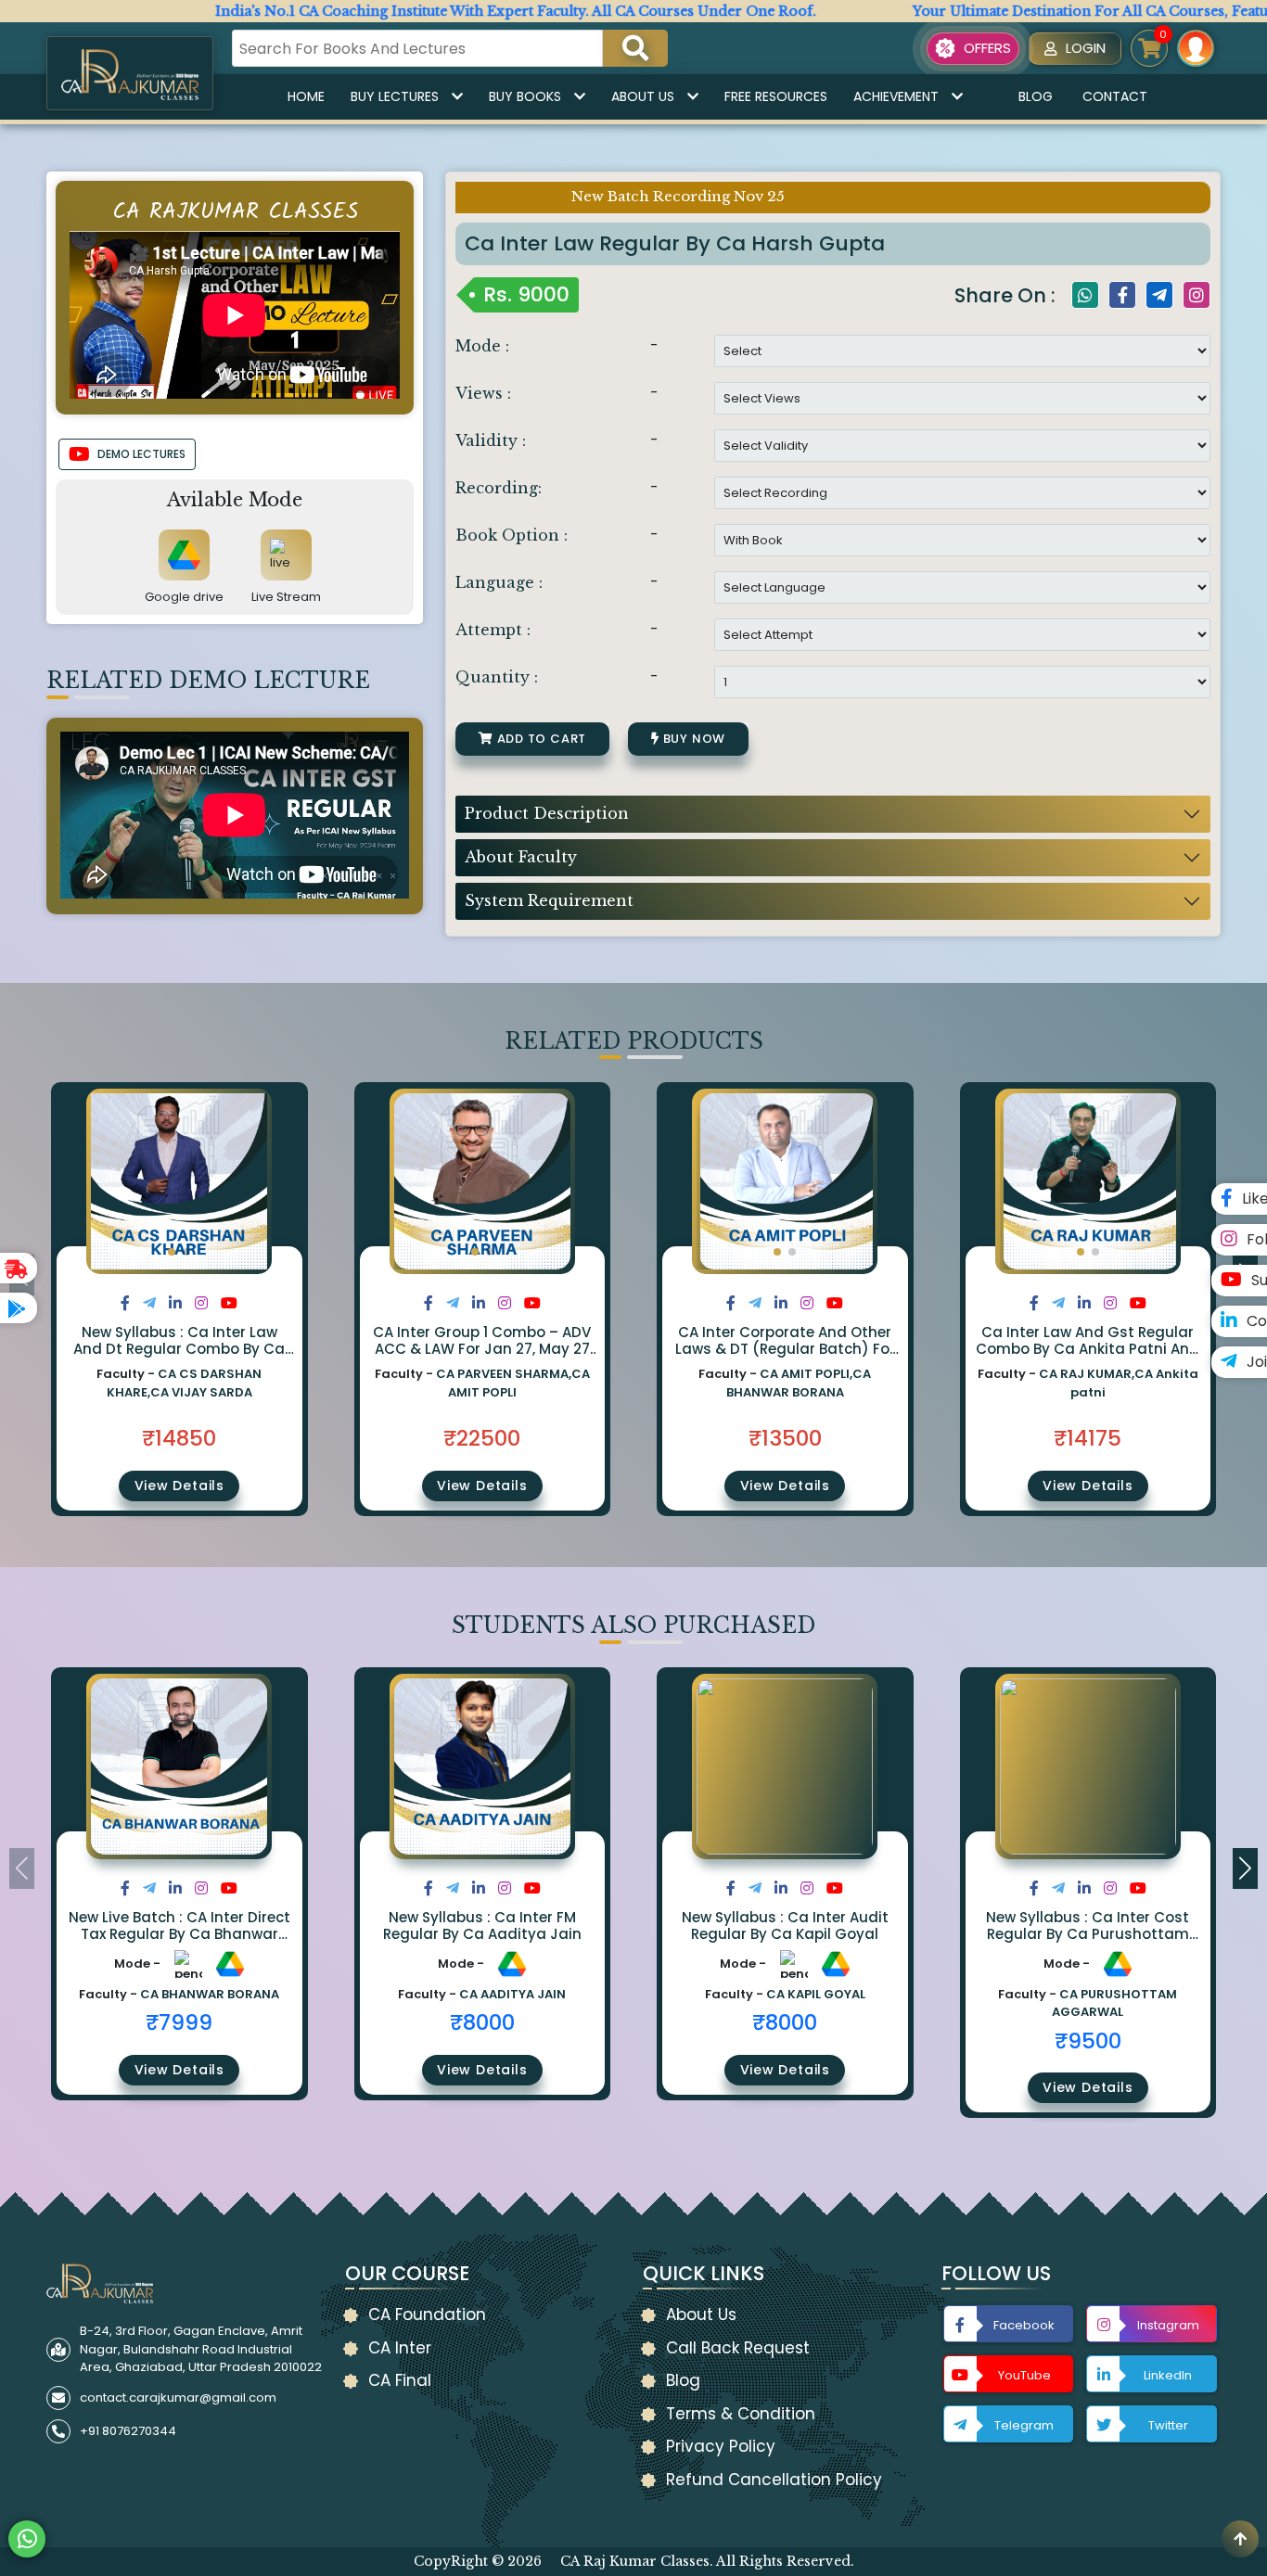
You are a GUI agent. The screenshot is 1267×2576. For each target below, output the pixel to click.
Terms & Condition (741, 2414)
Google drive (184, 597)
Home (306, 96)
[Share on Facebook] (125, 1303)
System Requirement (549, 900)
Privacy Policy (721, 2446)
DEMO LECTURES (141, 454)
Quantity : (497, 677)
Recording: (499, 488)
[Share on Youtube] (229, 1303)
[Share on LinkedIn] (175, 1303)
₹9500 (1088, 2041)
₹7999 (179, 2022)
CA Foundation (427, 2315)
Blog (1036, 96)
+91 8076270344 (128, 2431)
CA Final (400, 2380)
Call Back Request (738, 2348)
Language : (499, 582)
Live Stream (286, 597)
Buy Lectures (395, 96)
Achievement (896, 96)
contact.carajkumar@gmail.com (178, 2397)
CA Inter (400, 2348)
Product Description (547, 813)
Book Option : (512, 535)
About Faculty (521, 857)
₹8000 (482, 2022)
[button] (172, 1252)
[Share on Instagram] (201, 1303)
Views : (483, 393)
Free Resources (776, 96)
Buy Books (525, 96)
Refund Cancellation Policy (774, 2480)
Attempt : (493, 630)
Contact (1115, 96)
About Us (643, 96)
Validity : (491, 440)
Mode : (482, 346)
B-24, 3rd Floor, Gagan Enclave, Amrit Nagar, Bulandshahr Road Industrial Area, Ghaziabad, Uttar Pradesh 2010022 (201, 2349)
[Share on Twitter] (149, 1303)
